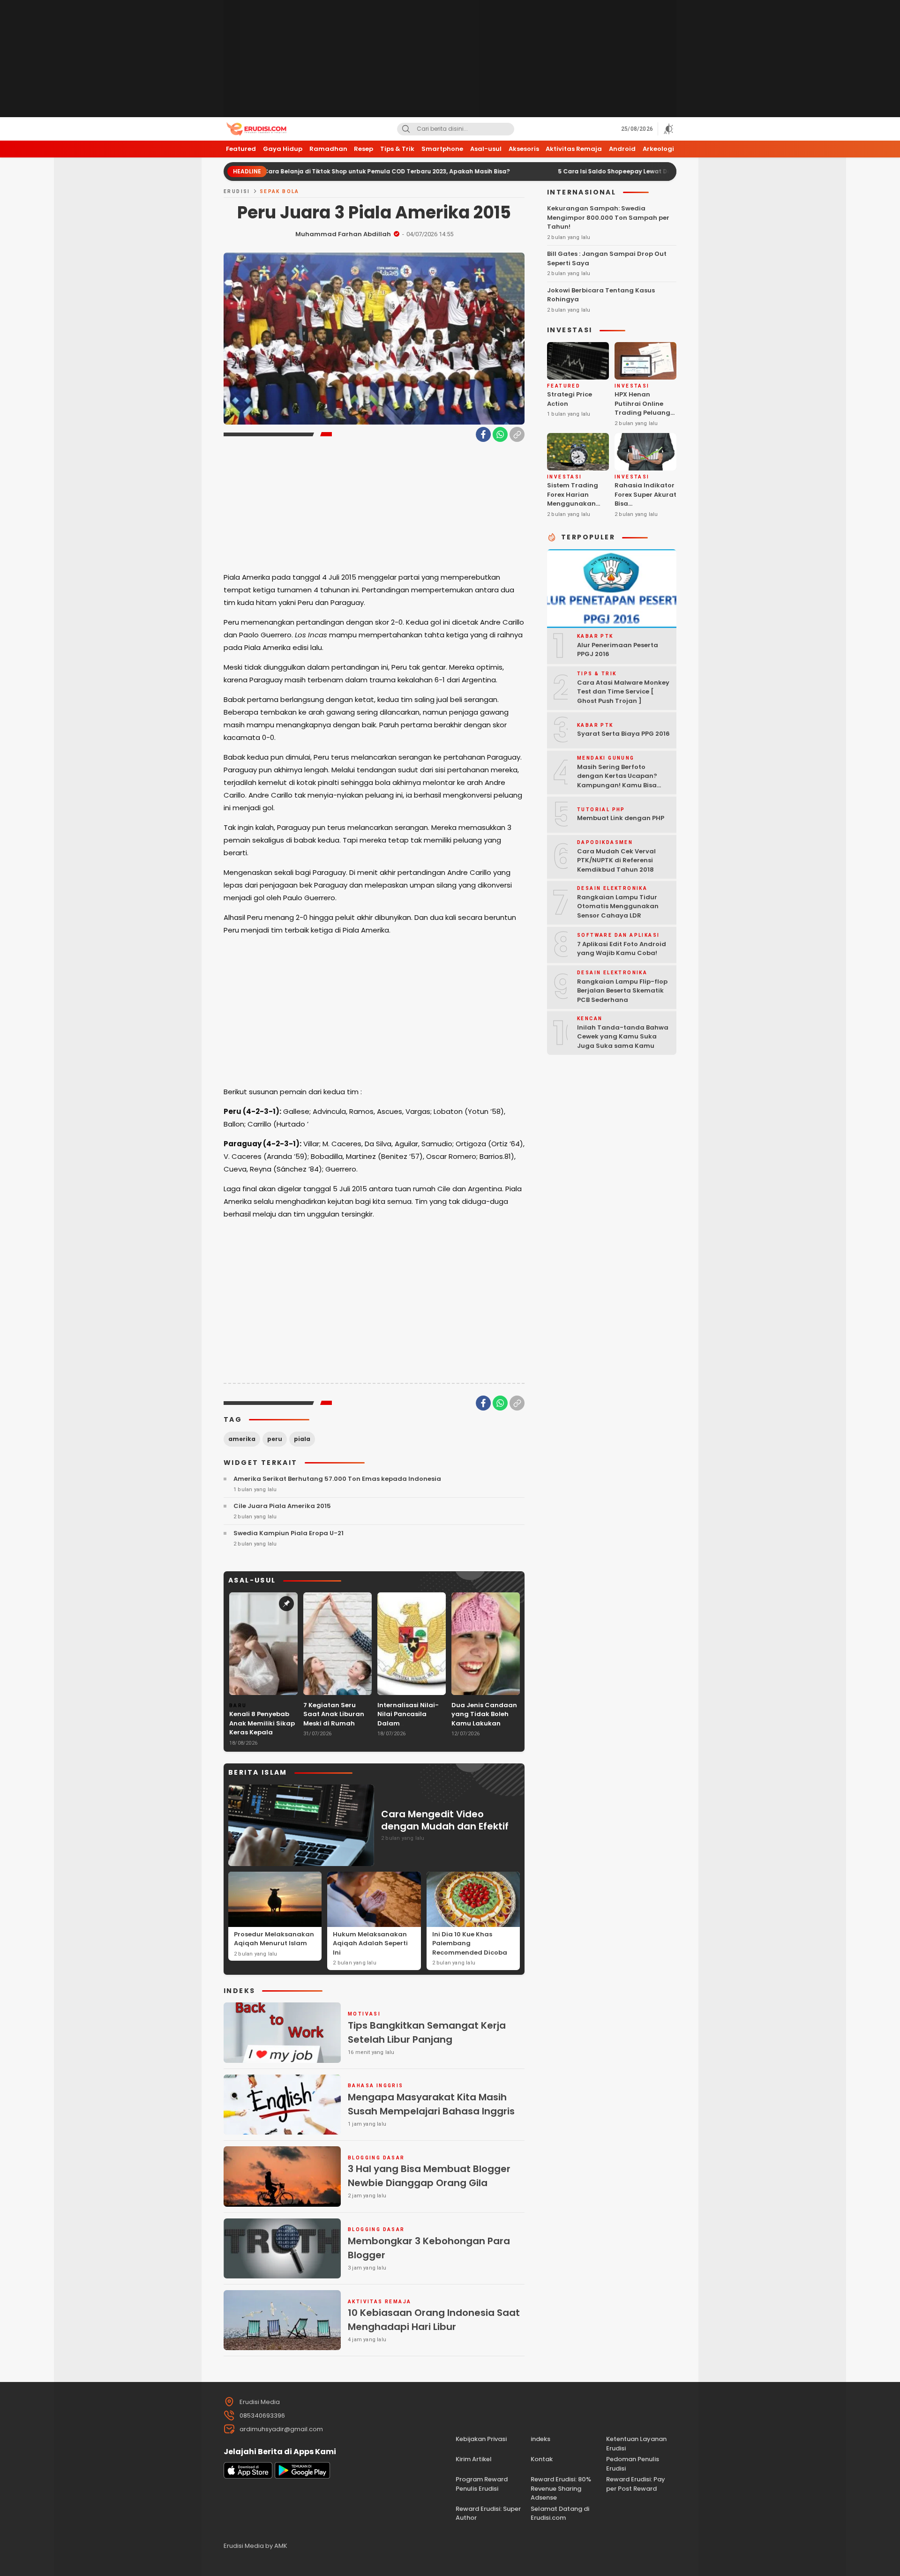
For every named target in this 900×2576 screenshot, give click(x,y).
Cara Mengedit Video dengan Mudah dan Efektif (445, 1820)
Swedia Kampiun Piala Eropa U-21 (289, 1533)
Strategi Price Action (570, 399)
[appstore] (248, 2476)
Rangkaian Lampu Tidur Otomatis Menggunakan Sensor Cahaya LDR (618, 906)
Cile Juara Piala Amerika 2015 (282, 1506)
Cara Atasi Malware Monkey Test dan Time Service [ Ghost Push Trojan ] (623, 692)
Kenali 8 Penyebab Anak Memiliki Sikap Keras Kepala (262, 1723)
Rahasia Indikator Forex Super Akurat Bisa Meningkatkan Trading (645, 504)
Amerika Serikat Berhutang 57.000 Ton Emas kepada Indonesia (337, 1479)
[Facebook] (483, 434)
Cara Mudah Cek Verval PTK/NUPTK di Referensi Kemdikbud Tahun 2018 (616, 860)
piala (302, 1439)
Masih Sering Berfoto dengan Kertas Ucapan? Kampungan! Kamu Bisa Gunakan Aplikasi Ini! (617, 781)
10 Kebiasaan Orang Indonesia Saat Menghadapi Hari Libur (434, 2320)
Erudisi (237, 191)
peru (275, 1439)
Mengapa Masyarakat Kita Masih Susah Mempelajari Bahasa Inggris (431, 2104)
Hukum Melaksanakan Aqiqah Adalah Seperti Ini (370, 1943)
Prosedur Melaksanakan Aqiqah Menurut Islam (274, 1939)
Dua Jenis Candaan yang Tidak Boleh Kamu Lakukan (484, 1714)
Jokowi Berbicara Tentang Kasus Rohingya (601, 295)
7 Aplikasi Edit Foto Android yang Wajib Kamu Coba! (622, 948)
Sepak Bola (280, 191)
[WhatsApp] (500, 434)
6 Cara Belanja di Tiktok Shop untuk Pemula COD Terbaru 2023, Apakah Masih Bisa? (298, 171)
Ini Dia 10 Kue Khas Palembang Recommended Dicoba (470, 1943)
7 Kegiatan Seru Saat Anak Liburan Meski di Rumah (334, 1714)
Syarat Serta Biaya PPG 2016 (623, 734)
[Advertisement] (450, 59)
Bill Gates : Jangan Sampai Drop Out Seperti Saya (607, 258)
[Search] (406, 129)
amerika (242, 1439)
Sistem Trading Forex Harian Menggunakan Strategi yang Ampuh (573, 504)
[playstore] (302, 2476)
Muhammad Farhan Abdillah (343, 234)
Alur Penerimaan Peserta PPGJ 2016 (618, 649)
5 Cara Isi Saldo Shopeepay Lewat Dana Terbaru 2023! (554, 171)
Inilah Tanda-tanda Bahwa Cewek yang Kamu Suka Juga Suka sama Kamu (623, 1037)
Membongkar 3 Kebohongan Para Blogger (429, 2248)
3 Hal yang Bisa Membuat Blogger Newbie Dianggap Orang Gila (429, 2176)
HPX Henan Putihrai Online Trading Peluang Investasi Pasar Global (642, 413)
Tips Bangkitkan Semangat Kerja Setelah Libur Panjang (427, 2032)
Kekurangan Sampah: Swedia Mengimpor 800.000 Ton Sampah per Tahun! (608, 217)
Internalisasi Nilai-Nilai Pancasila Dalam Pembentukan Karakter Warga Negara (408, 1728)
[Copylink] (517, 434)
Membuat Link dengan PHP (621, 818)
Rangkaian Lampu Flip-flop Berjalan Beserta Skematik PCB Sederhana (622, 991)
